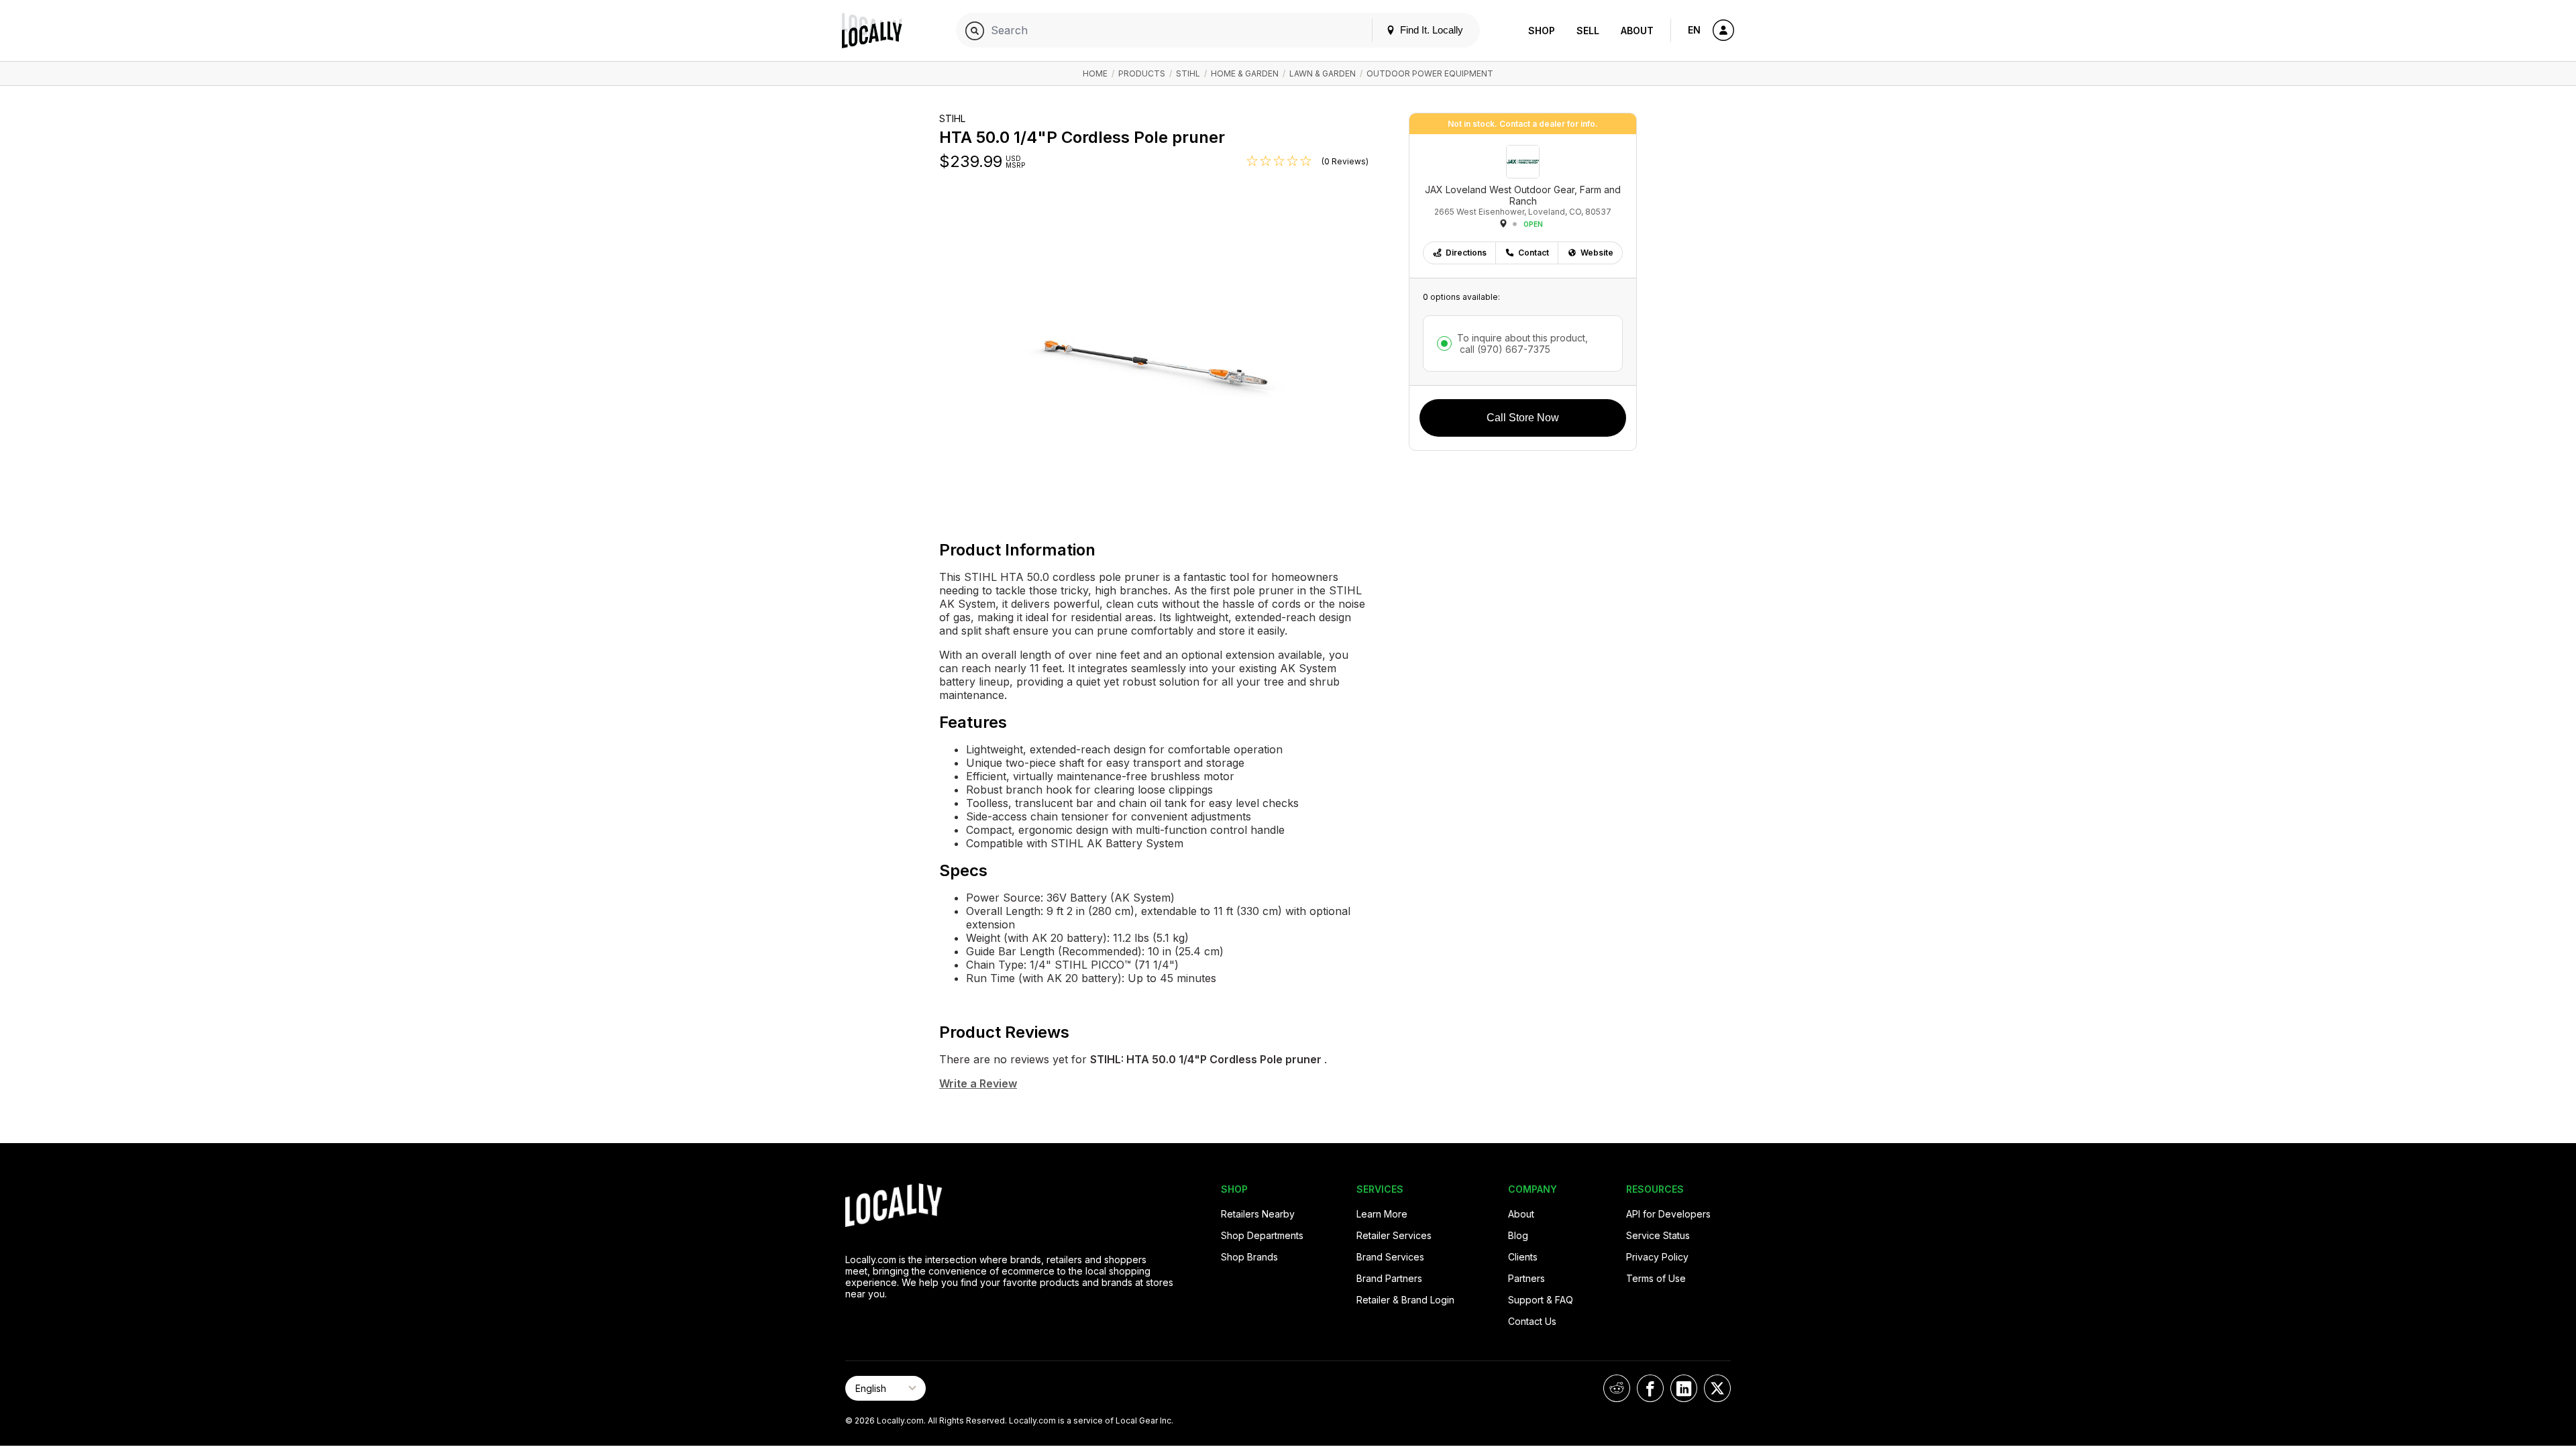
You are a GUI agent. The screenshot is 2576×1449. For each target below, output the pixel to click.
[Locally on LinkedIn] (1684, 1388)
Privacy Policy (1657, 1257)
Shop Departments (1262, 1235)
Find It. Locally (1430, 30)
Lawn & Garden (1323, 73)
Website (1597, 253)
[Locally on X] (1717, 1388)
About (1637, 31)
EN (1694, 30)
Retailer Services (1394, 1235)
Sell (1588, 31)
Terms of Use (1656, 1278)
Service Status (1658, 1235)
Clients (1523, 1257)
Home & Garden (1245, 73)
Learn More (1382, 1214)
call (1504, 349)
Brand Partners (1389, 1278)
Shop (1542, 31)
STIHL (1188, 73)
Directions (1466, 253)
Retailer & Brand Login (1405, 1300)
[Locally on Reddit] (1617, 1388)
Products (1142, 73)
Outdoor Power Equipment (1430, 73)
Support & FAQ (1541, 1300)
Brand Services (1390, 1257)
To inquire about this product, (1522, 343)
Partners (1526, 1278)
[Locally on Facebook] (1650, 1388)
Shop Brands (1249, 1257)
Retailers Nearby (1258, 1214)
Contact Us (1532, 1321)
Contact (1534, 253)
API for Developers (1668, 1214)
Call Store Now (1523, 418)
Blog (1518, 1235)
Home (1095, 73)
